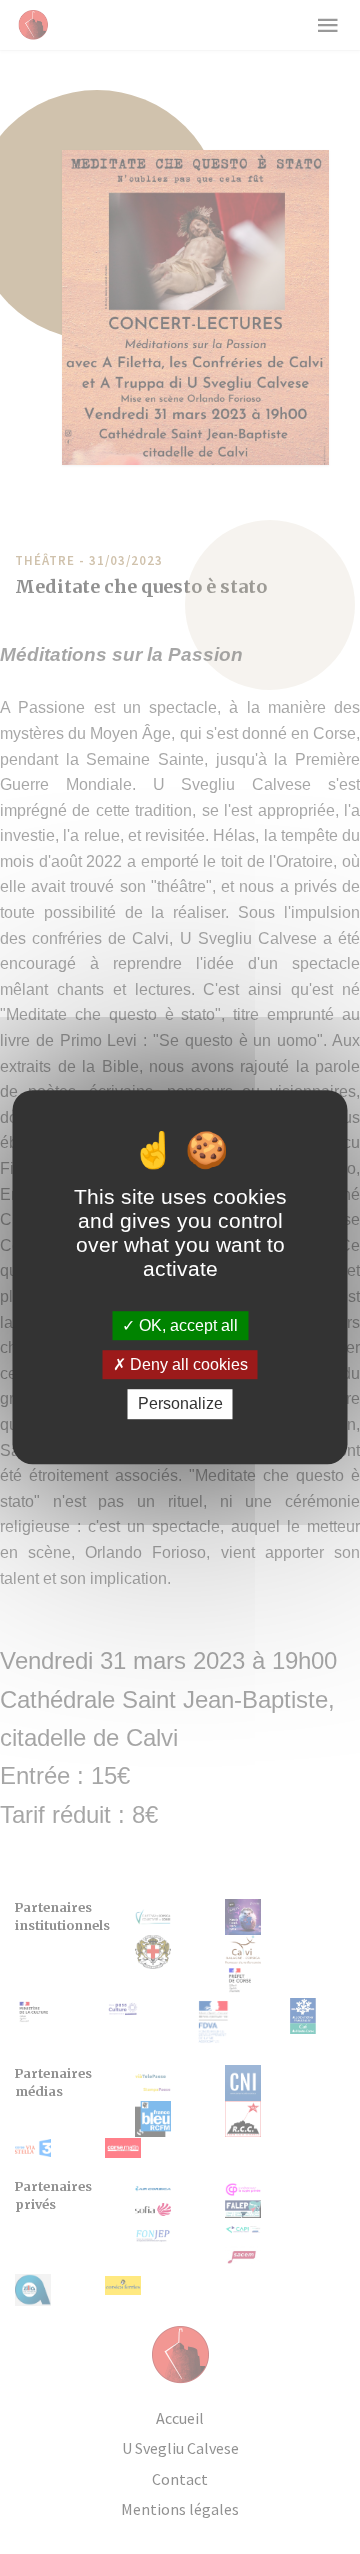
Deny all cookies (187, 1364)
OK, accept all (186, 1325)
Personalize (180, 1404)
